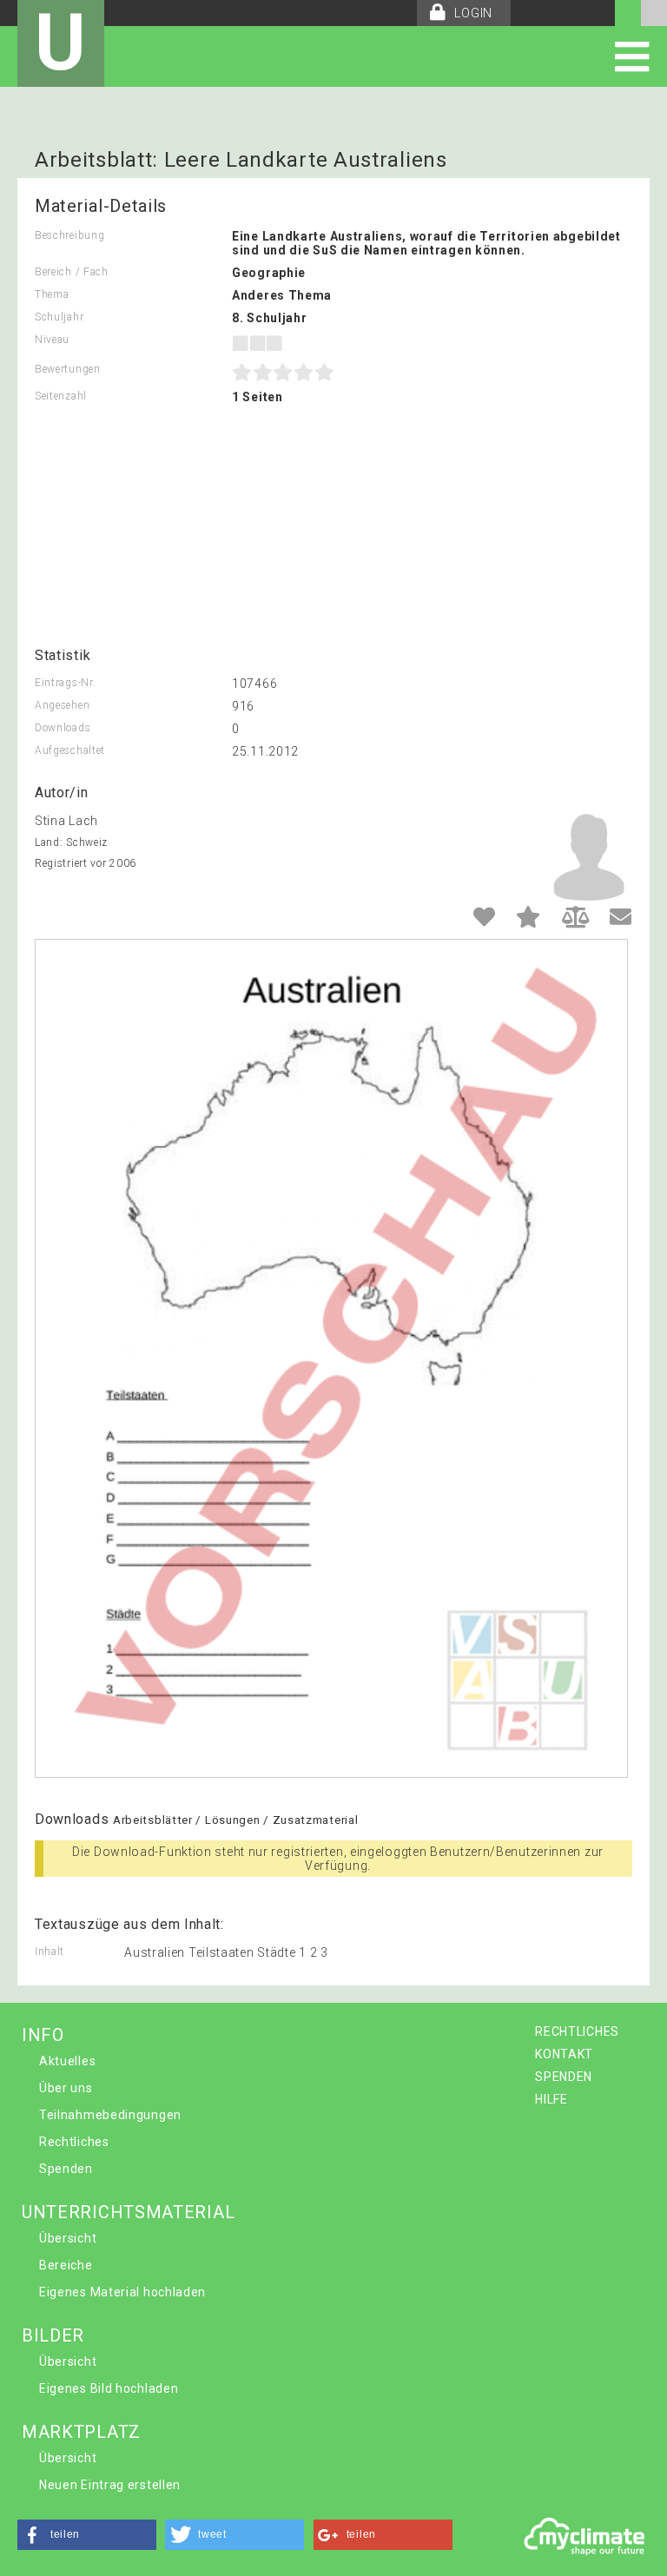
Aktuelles (67, 2061)
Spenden (66, 2169)
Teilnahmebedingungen (110, 2115)
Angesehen (62, 705)
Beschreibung (69, 235)
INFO (43, 2035)
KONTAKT (564, 2054)
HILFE (551, 2099)
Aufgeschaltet (70, 750)
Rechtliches (74, 2142)
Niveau (52, 340)
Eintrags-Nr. (65, 683)
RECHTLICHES (577, 2031)
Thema (52, 294)
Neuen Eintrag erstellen (110, 2485)
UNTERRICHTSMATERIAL (128, 2212)
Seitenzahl (61, 396)
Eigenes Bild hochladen (109, 2388)
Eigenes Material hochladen (122, 2292)
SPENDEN (564, 2077)
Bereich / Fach (72, 272)
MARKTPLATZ (81, 2432)
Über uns (66, 2088)
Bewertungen (68, 369)
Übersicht (68, 2238)
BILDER (53, 2335)
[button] (87, 2535)
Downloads (63, 728)
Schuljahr (59, 317)
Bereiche (66, 2265)
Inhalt (50, 1952)
